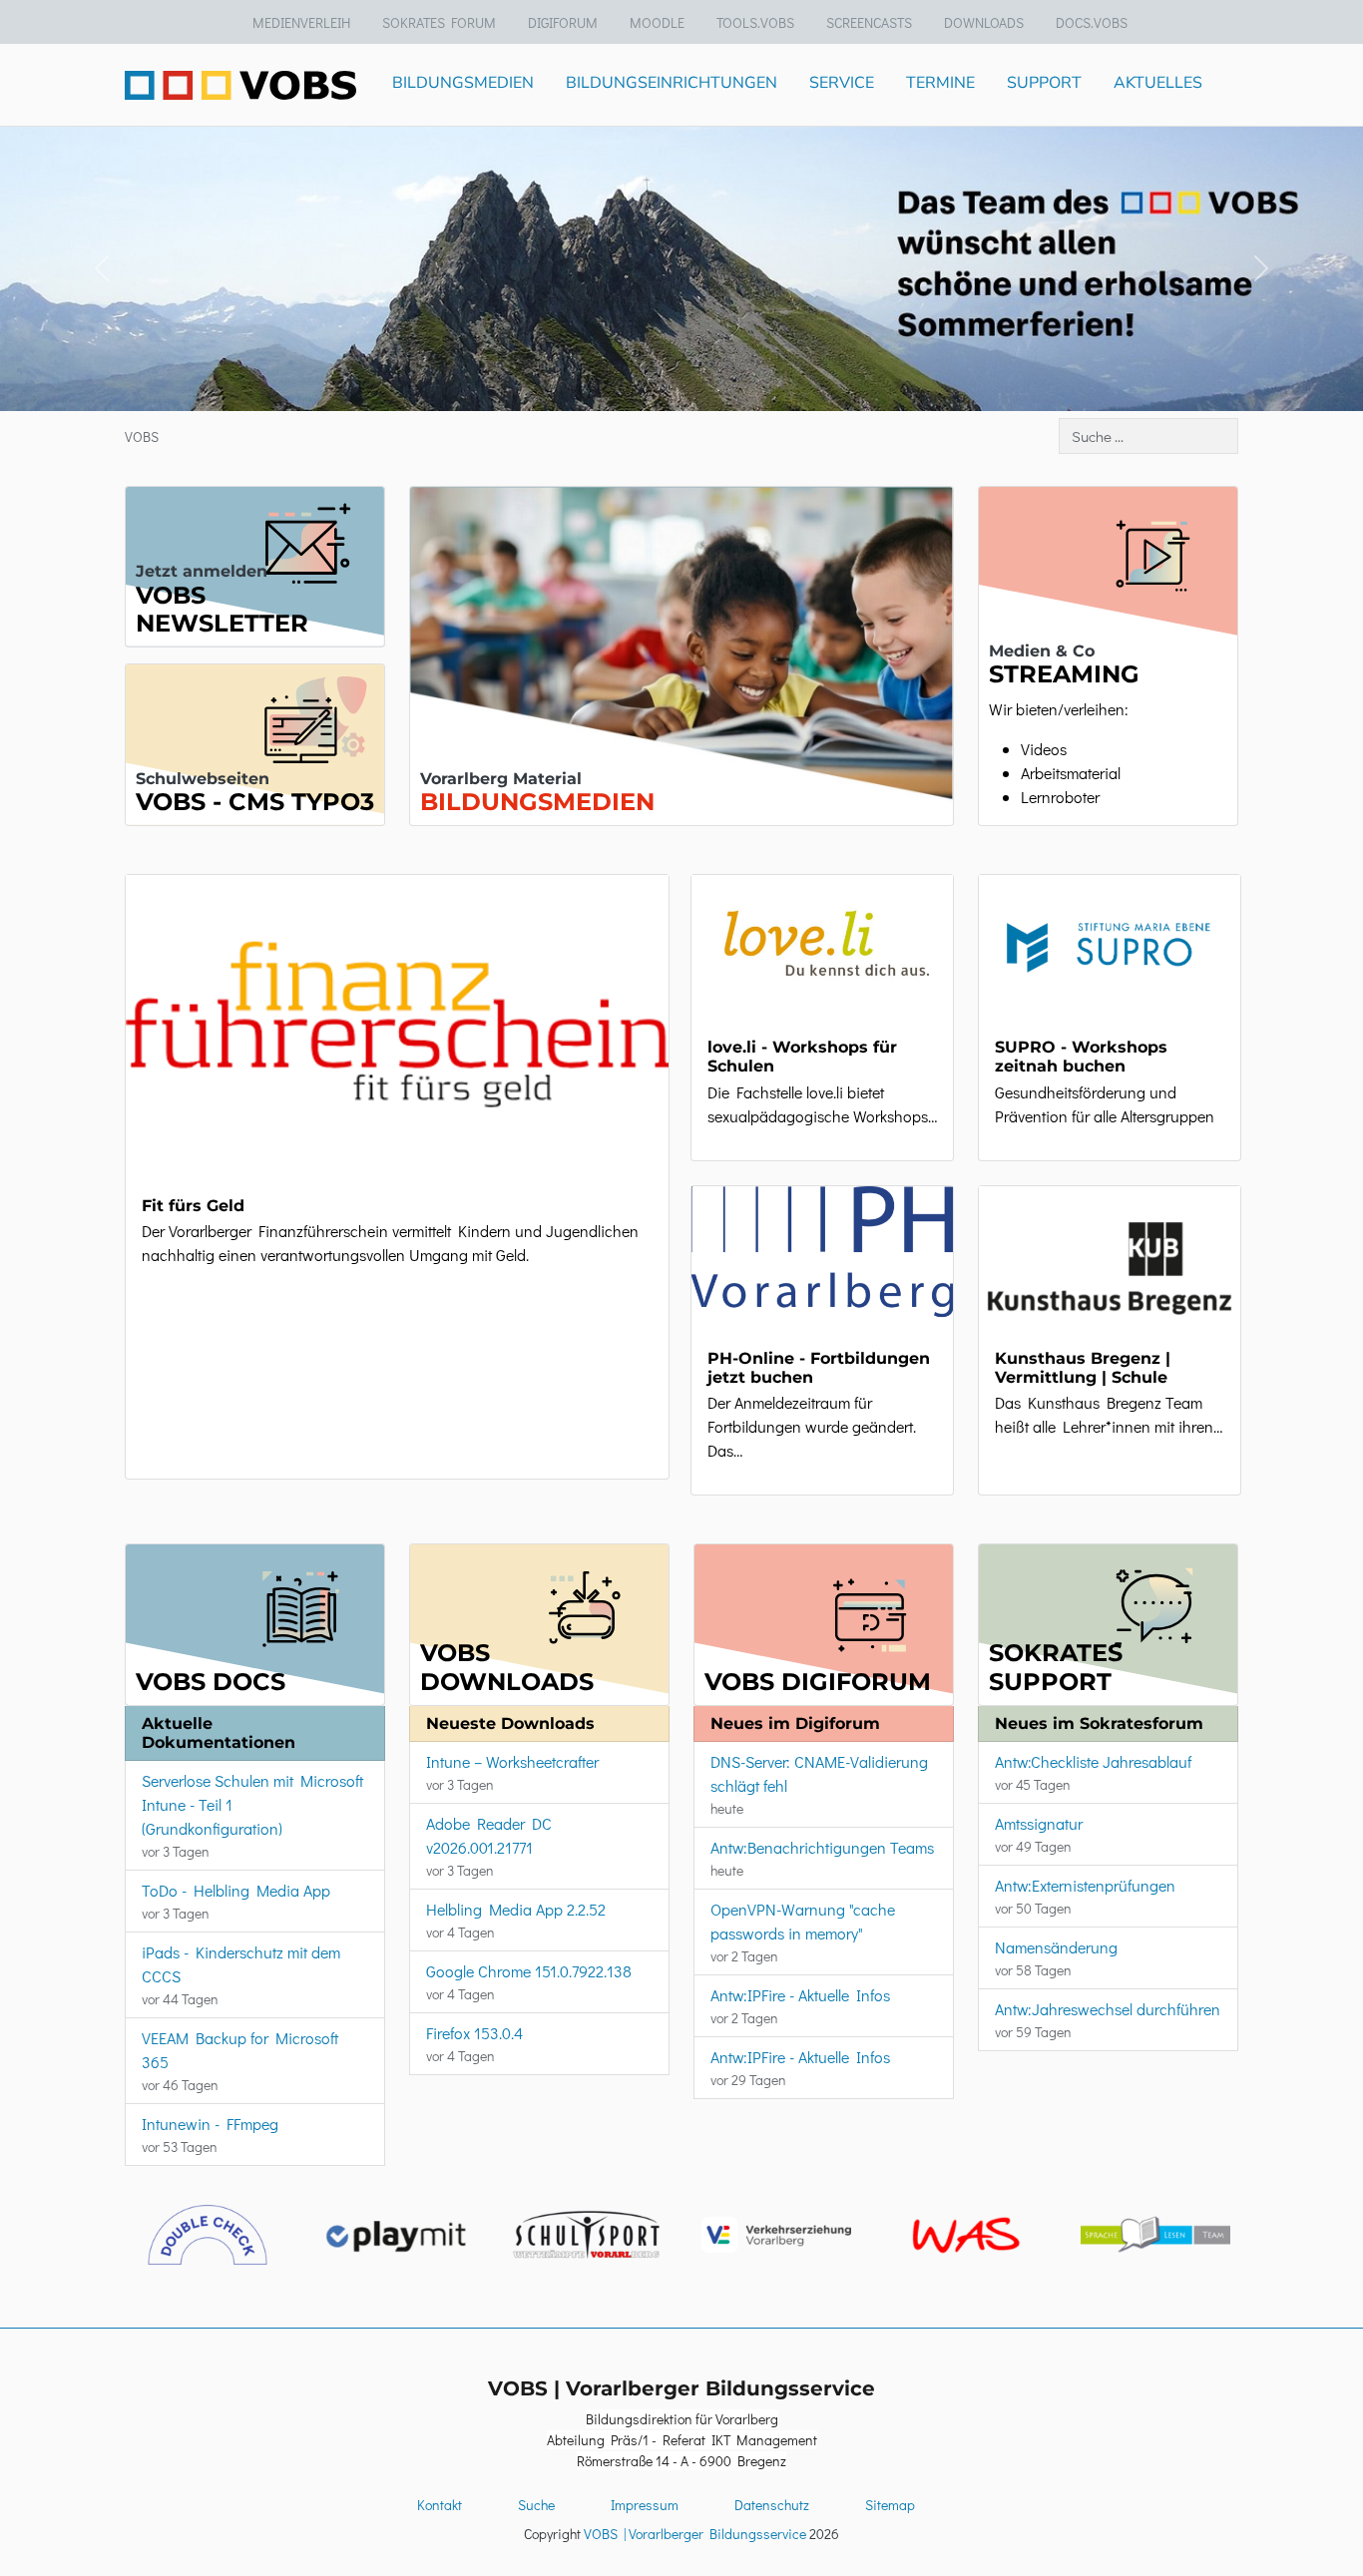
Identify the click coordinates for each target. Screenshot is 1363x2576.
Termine (940, 83)
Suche (536, 2505)
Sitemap (890, 2505)
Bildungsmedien (463, 83)
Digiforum (563, 22)
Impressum (645, 2505)
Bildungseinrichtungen (672, 83)
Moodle (657, 22)
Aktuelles (1158, 83)
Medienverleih (301, 22)
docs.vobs (1092, 22)
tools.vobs (755, 22)
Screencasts (869, 22)
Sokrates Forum (439, 22)
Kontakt (440, 2505)
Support (1044, 83)
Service (842, 83)
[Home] (240, 84)
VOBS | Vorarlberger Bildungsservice (695, 2534)
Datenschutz (772, 2505)
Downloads (984, 22)
